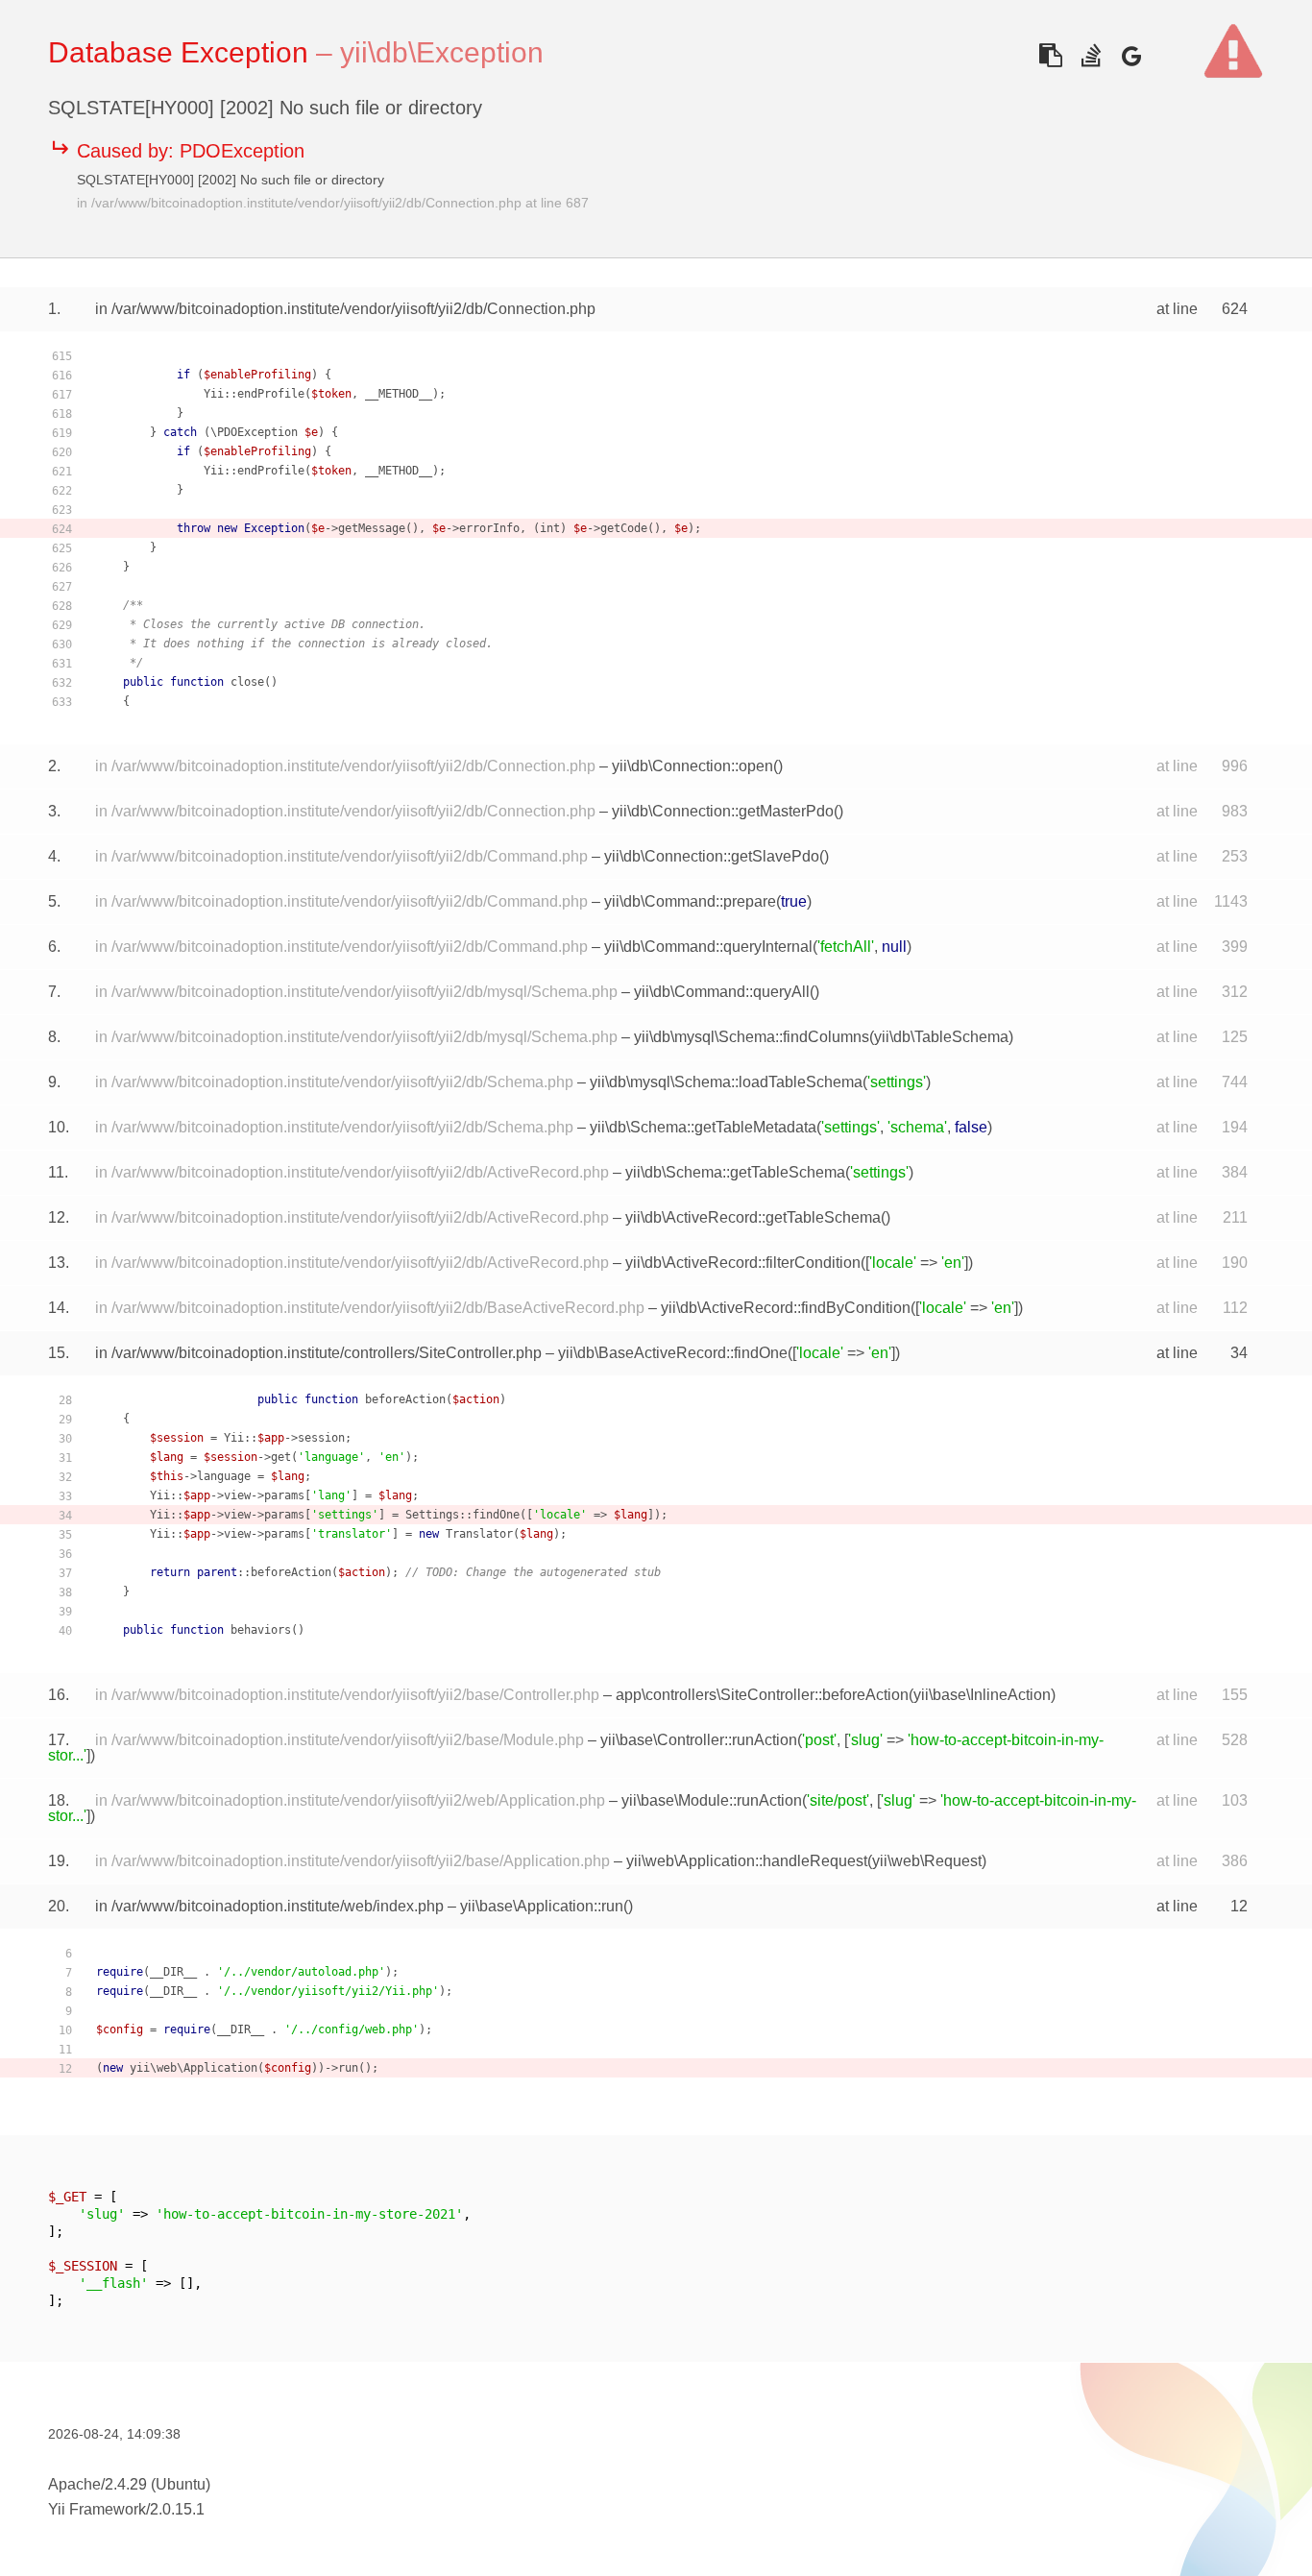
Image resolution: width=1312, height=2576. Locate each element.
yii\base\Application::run (542, 1906)
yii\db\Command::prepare (690, 901)
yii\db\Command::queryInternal (708, 947)
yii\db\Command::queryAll (722, 992)
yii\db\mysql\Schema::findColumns (752, 1037)
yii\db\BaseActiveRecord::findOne (673, 1353)
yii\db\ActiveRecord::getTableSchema (753, 1217)
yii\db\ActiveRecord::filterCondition (743, 1263)
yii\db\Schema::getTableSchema (735, 1172)
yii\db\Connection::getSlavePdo (712, 856)
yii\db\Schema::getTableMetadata (703, 1127)
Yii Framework (97, 2509)
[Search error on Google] (1131, 55)
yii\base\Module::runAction (712, 1800)
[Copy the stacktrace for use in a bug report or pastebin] (1050, 55)
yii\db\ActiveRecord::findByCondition (786, 1308)
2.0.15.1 (177, 2509)
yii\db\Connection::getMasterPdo (723, 811)
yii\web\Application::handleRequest (747, 1861)
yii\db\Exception (442, 52)
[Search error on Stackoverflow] (1091, 55)
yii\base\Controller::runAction (699, 1740)
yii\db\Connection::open (692, 766)
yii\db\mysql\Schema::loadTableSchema (726, 1082)
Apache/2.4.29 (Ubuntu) (129, 2484)
